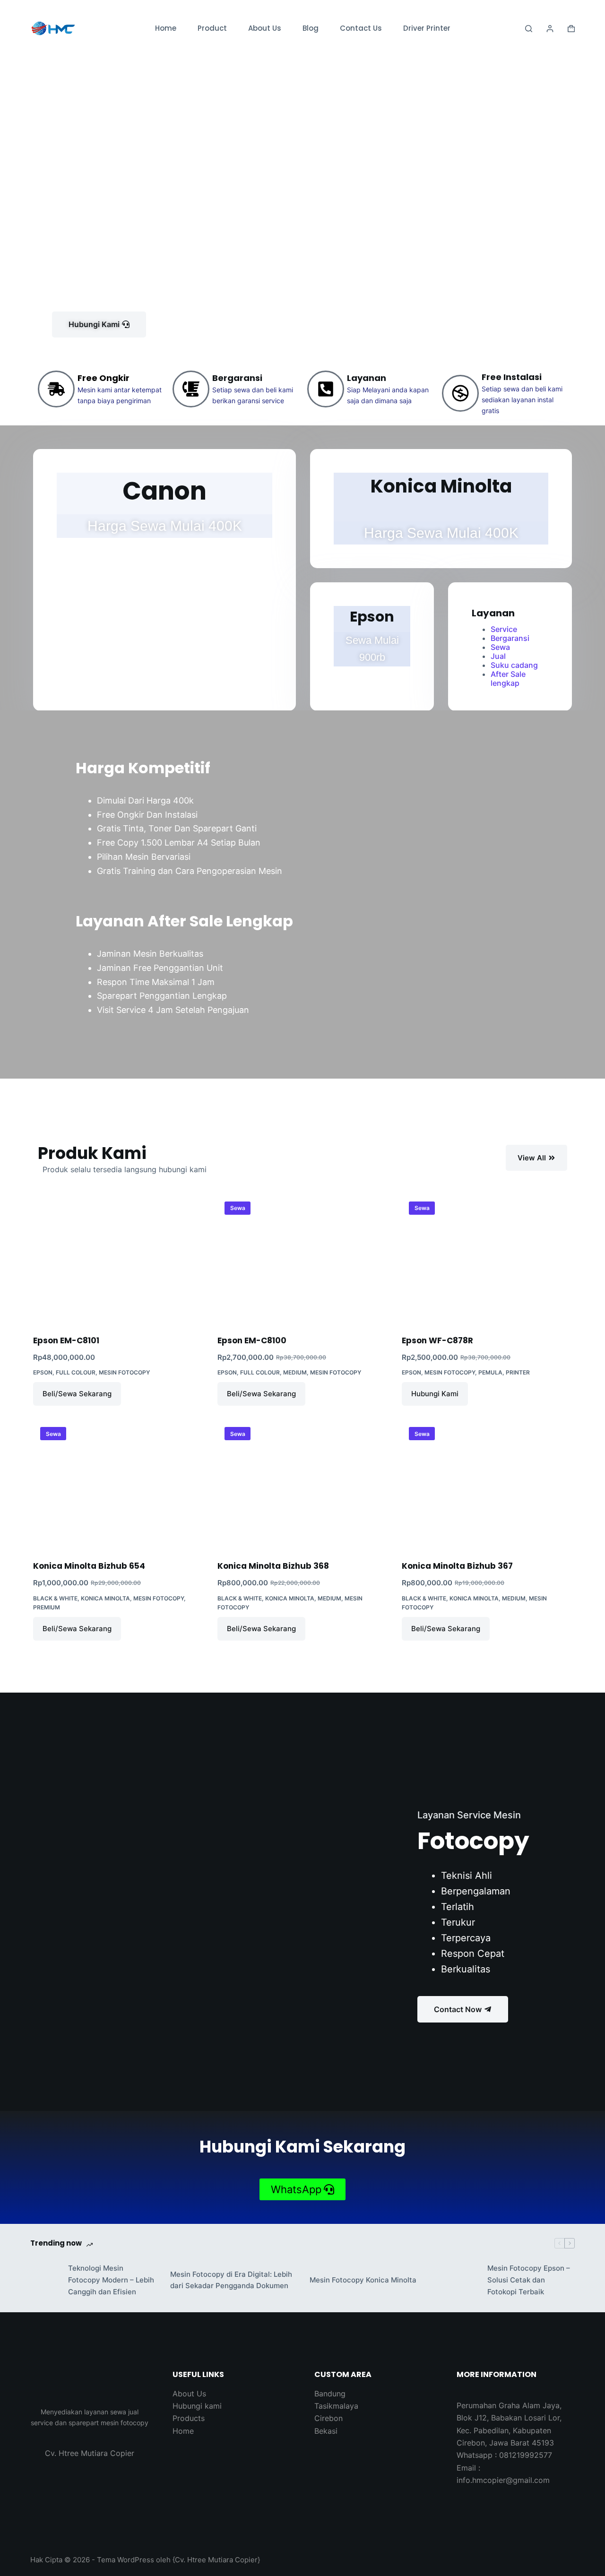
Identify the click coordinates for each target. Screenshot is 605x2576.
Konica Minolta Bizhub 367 (457, 1566)
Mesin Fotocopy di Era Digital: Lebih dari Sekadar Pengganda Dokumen (231, 2280)
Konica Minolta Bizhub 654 (89, 1566)
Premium (47, 1607)
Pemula (490, 1372)
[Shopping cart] (571, 29)
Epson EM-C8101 (66, 1340)
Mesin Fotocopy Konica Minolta (363, 2280)
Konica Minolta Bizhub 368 (273, 1566)
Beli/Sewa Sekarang (77, 1394)
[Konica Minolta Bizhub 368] (302, 1484)
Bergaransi (510, 638)
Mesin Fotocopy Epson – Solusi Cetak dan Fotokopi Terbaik (529, 2280)
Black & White (55, 1598)
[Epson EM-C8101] (118, 1259)
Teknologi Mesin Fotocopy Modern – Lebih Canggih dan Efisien (111, 2280)
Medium (295, 1372)
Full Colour (76, 1372)
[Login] (550, 29)
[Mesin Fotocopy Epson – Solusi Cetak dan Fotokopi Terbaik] (464, 2280)
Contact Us (361, 28)
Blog (311, 28)
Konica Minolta (105, 1598)
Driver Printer (427, 28)
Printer (518, 1372)
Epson (43, 1372)
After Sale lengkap (508, 679)
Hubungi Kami (435, 1394)
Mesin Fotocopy (124, 1372)
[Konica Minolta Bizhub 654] (118, 1484)
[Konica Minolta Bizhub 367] (487, 1484)
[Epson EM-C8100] (302, 1259)
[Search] (529, 29)
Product (212, 28)
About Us (265, 28)
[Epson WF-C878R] (487, 1259)
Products (189, 2418)
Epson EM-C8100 (252, 1340)
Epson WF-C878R (437, 1340)
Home (166, 28)
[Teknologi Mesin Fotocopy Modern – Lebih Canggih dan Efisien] (44, 2280)
